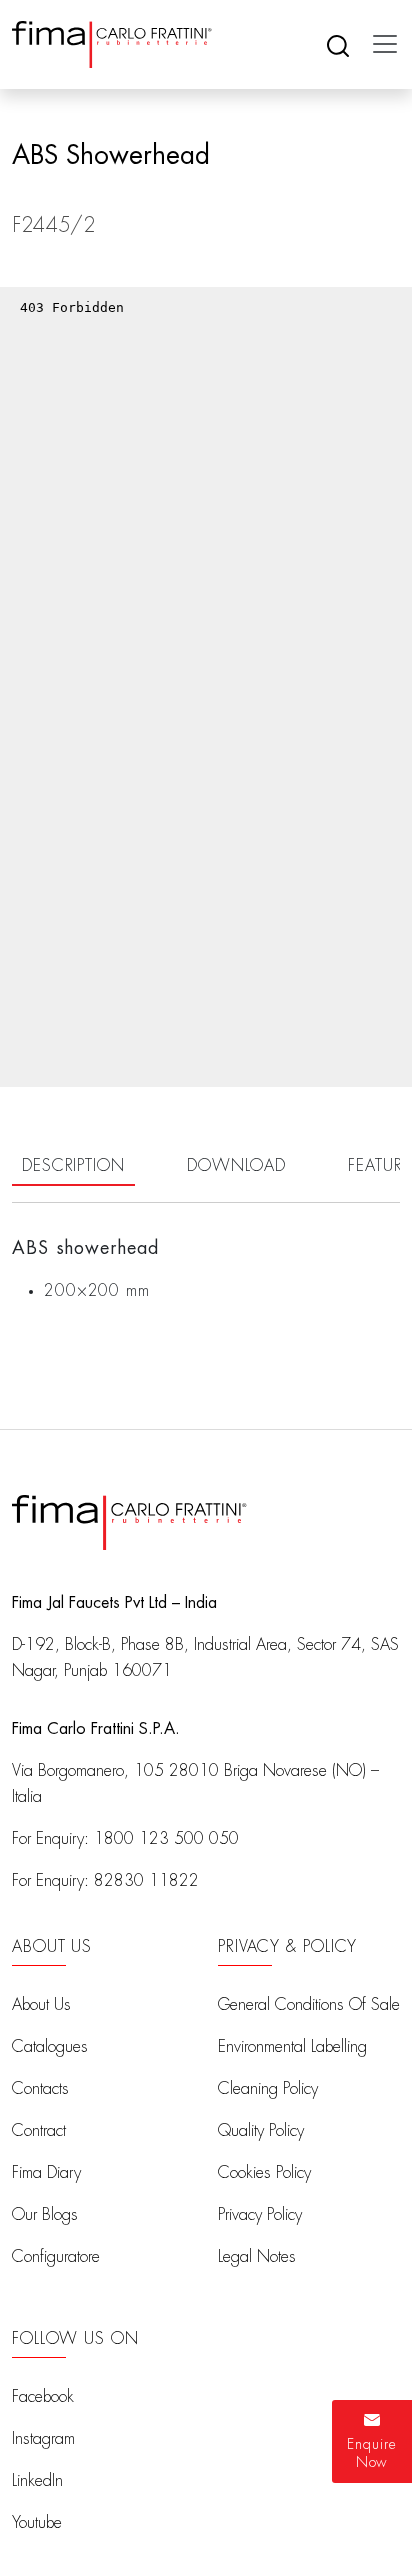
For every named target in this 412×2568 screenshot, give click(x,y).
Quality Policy (261, 2131)
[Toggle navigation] (379, 44)
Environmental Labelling (292, 2047)
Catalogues (50, 2047)
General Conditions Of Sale (309, 2005)
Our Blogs (45, 2215)
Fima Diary (46, 2173)
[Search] (338, 44)
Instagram (43, 2439)
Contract (39, 2131)
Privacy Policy (260, 2215)
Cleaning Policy (268, 2089)
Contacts (40, 2089)
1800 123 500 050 (166, 1839)
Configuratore (56, 2257)
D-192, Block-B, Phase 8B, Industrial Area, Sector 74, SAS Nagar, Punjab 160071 (205, 1658)
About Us (41, 2005)
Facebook (43, 2397)
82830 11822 (146, 1881)
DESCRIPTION (73, 1166)
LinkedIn (37, 2481)
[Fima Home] (112, 44)
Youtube (37, 2523)
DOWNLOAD (236, 1166)
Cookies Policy (264, 2173)
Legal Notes (257, 2257)
